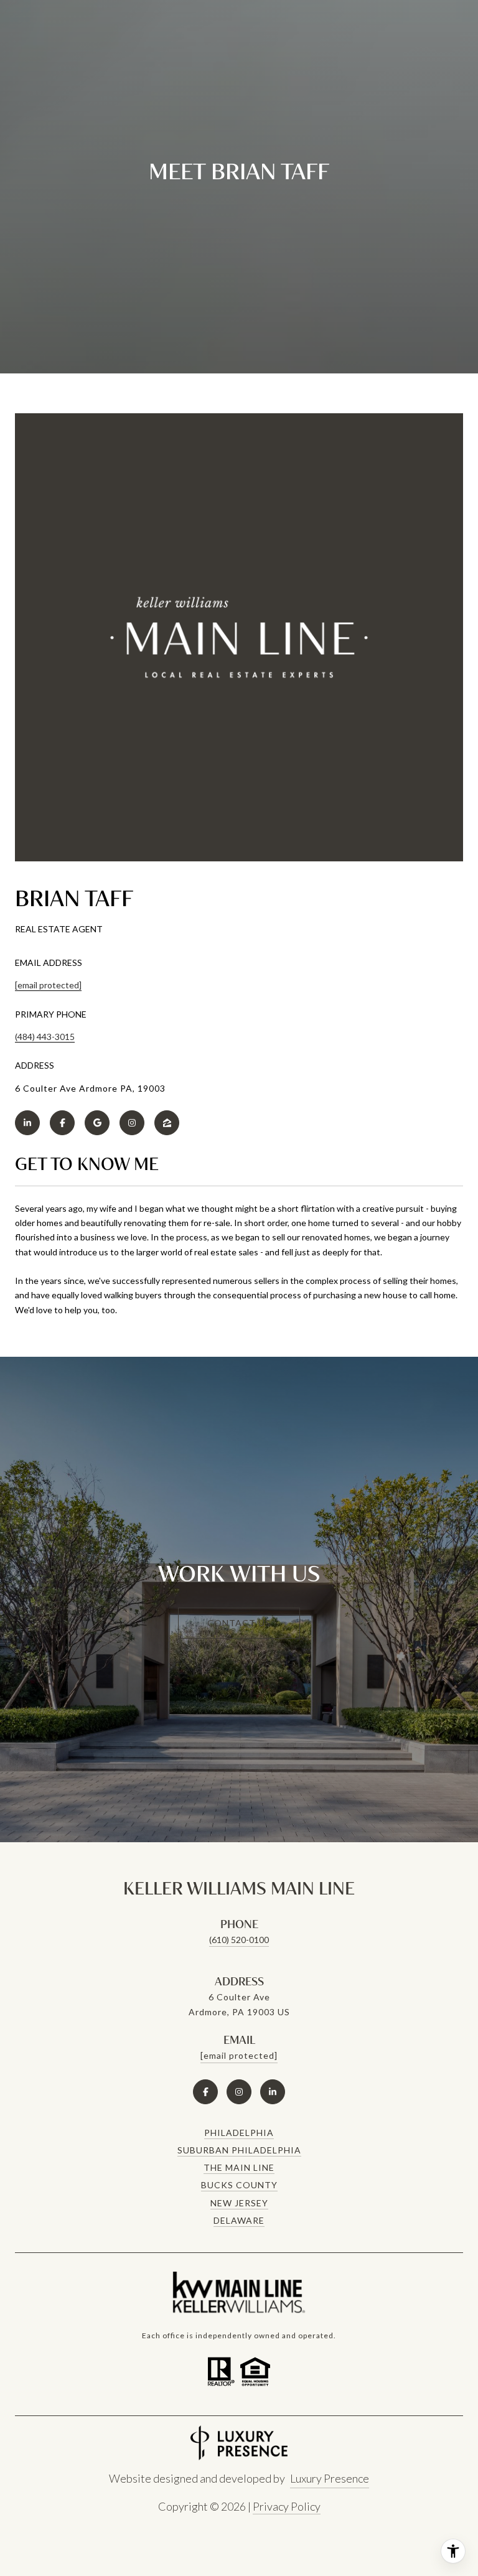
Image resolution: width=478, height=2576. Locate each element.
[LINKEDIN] (27, 1123)
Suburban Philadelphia (239, 2150)
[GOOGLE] (97, 1123)
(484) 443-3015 (45, 1037)
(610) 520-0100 (239, 1940)
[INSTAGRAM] (132, 1123)
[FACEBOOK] (62, 1123)
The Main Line (239, 2167)
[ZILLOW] (167, 1123)
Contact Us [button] (239, 1623)
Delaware (239, 2220)
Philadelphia (239, 2133)
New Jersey (239, 2203)
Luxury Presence (330, 2478)
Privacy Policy (287, 2506)
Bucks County (239, 2185)
